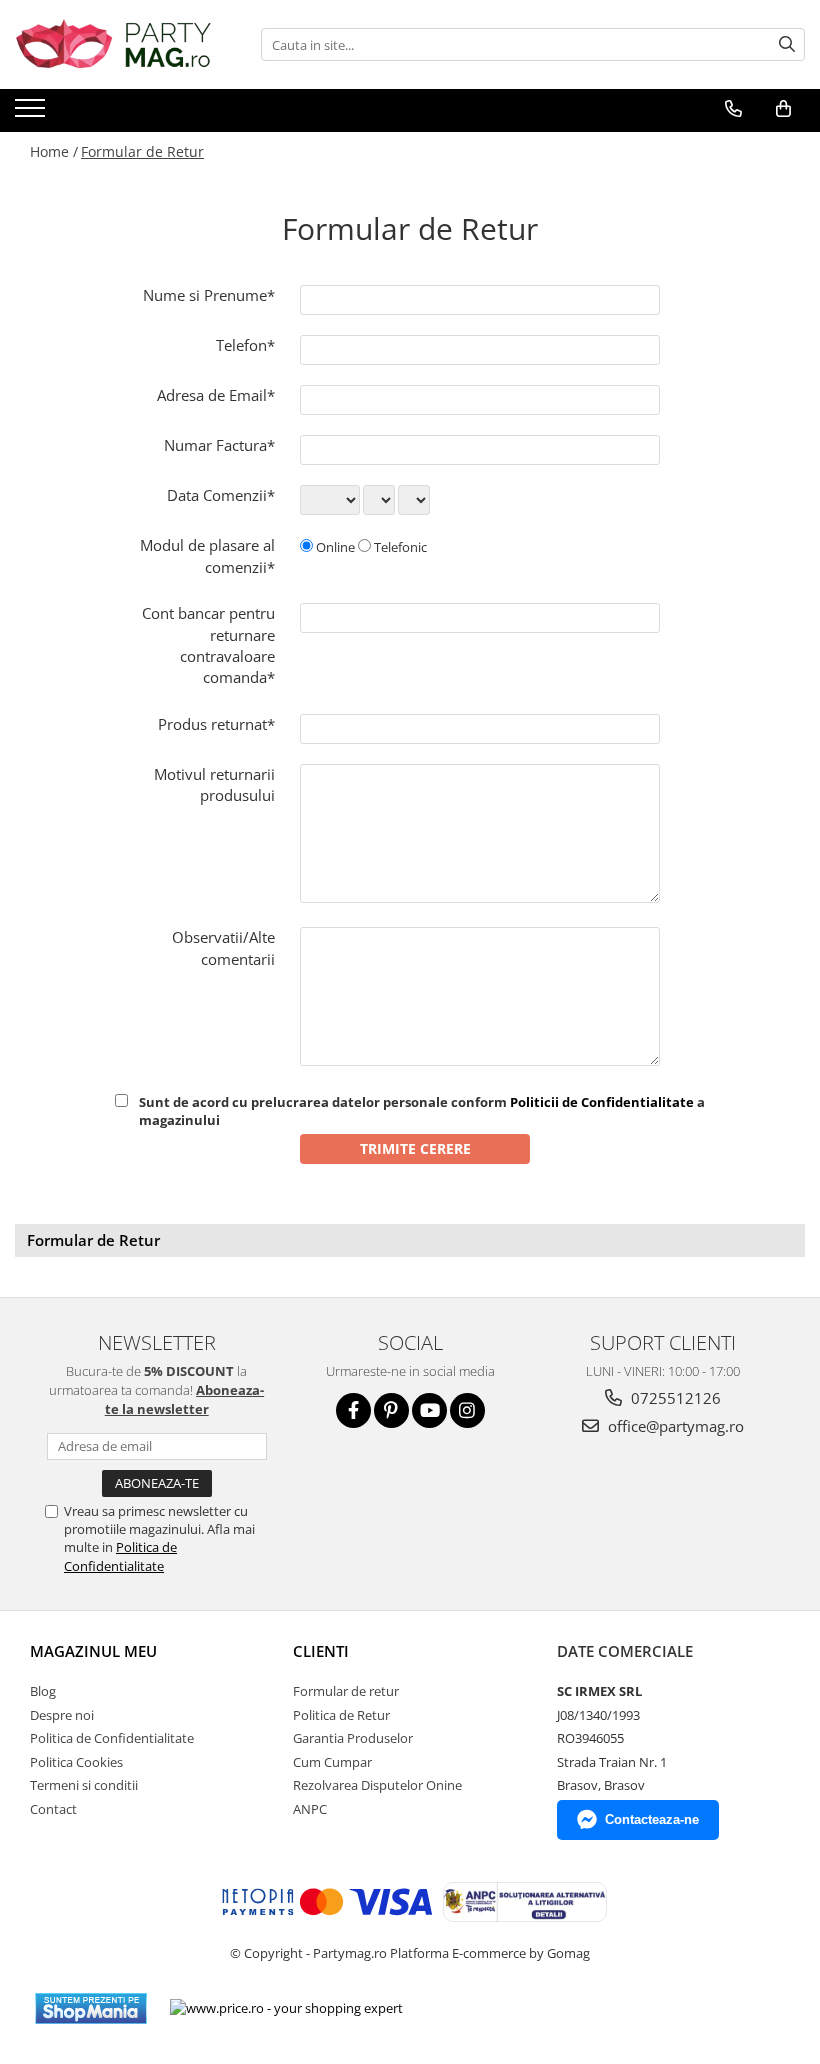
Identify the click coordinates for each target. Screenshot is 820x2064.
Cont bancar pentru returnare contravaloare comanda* (208, 645)
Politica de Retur (341, 1715)
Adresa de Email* (216, 395)
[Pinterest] (391, 1410)
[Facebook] (353, 1410)
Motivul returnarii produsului (214, 784)
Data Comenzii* (221, 495)
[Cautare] (787, 44)
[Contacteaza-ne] (733, 109)
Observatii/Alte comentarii (223, 947)
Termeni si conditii (84, 1785)
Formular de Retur (142, 151)
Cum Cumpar (332, 1762)
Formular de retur (346, 1691)
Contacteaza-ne (652, 1819)
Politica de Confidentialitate (120, 1556)
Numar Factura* (219, 445)
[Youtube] (429, 1410)
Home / (54, 151)
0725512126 (674, 1398)
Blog (43, 1691)
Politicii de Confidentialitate (602, 1102)
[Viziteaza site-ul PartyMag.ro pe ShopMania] (91, 2008)
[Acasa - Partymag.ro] (115, 44)
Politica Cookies (76, 1762)
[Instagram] (467, 1410)
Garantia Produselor (353, 1738)
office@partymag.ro (674, 1426)
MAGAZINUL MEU (93, 1651)
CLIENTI (321, 1651)
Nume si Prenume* (209, 295)
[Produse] (32, 114)
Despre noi (62, 1715)
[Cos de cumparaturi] (783, 109)
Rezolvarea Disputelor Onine (377, 1785)
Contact (53, 1809)
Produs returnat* (216, 724)
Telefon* (245, 345)
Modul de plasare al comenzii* (207, 555)
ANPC (310, 1809)
